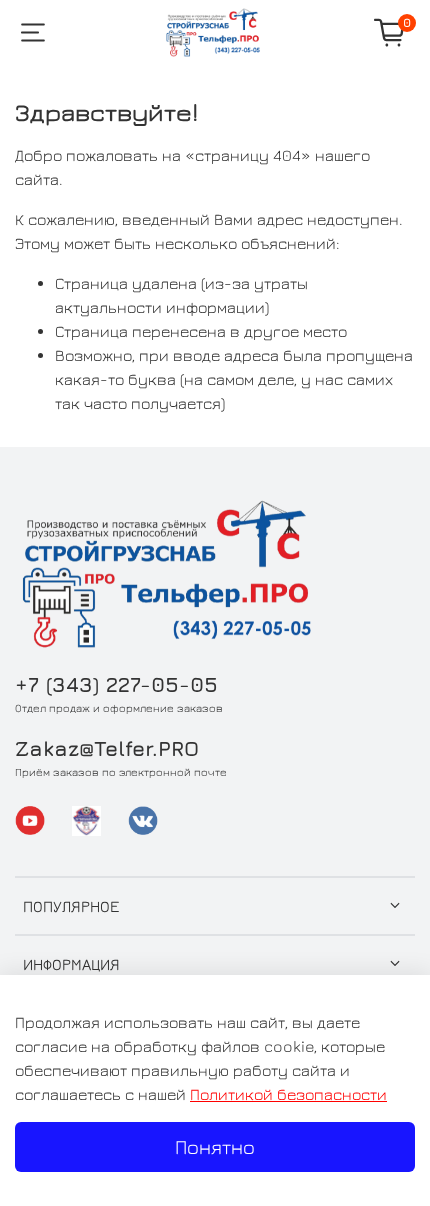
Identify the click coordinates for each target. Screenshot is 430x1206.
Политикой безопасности (288, 1094)
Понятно (215, 1146)
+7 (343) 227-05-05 (116, 684)
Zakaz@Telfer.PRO (107, 748)
